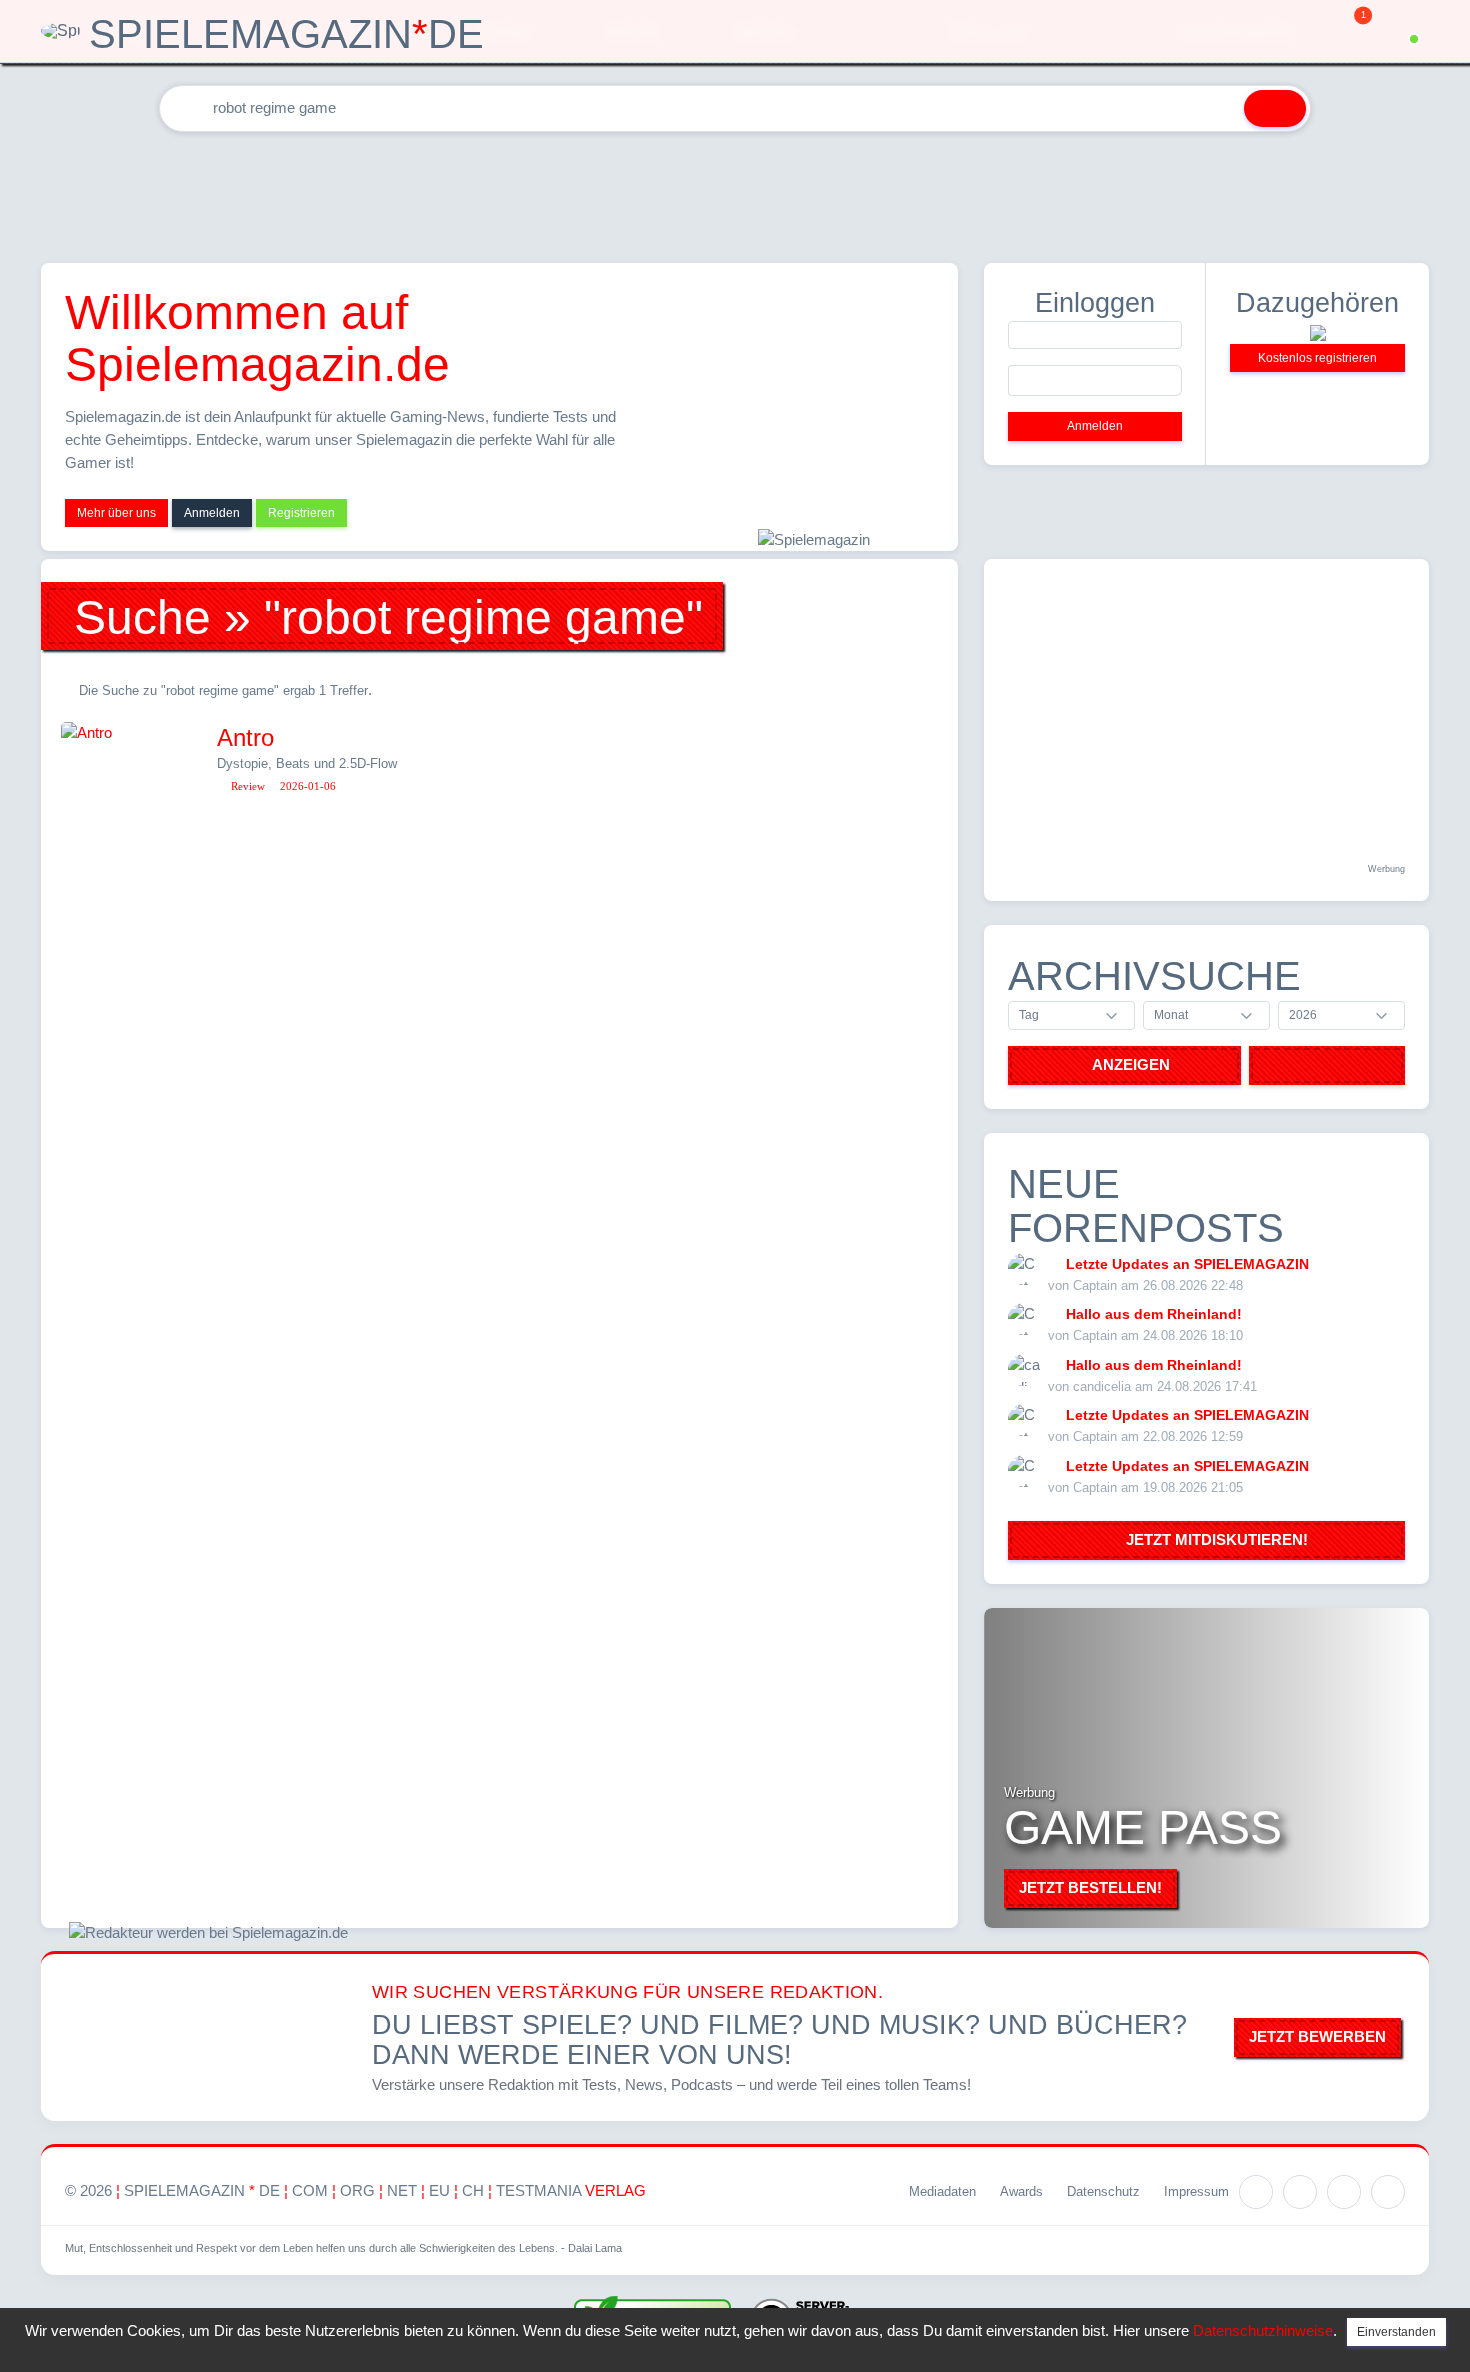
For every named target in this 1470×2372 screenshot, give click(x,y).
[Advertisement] (735, 193)
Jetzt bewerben (1317, 2036)
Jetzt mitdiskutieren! (1213, 1539)
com (310, 2190)
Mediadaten (942, 2191)
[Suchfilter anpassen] (1216, 108)
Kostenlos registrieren (1317, 358)
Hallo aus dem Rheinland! (1154, 1314)
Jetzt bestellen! (1090, 1887)
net (402, 2190)
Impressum (1196, 2191)
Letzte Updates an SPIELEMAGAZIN (1187, 1264)
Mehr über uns (116, 513)
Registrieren (301, 513)
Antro (245, 737)
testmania (571, 2190)
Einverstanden (1396, 2332)
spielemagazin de (202, 2190)
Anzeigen (1131, 1064)
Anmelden (212, 513)
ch (473, 2190)
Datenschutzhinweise (1263, 2330)
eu (439, 2190)
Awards (1021, 2191)
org (357, 2190)
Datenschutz (1103, 2191)
